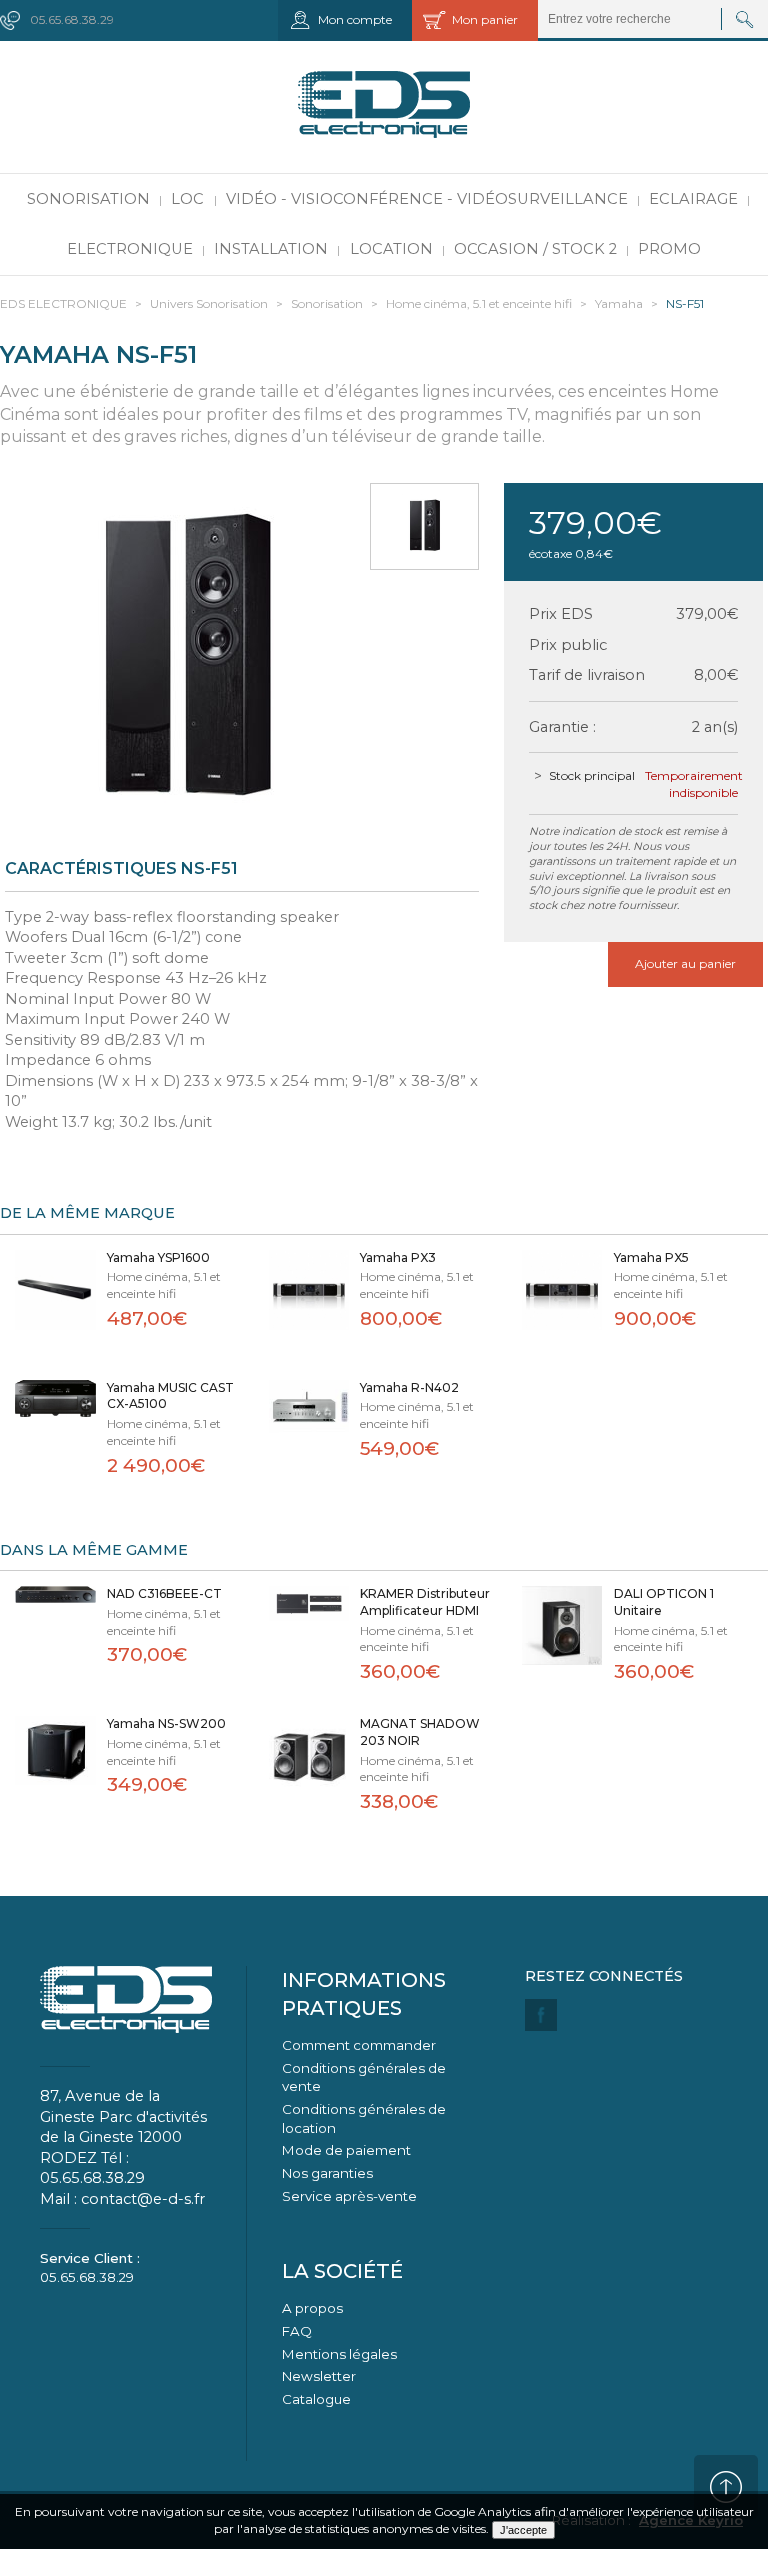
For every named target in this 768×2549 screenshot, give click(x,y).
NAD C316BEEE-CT (164, 1593)
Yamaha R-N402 (409, 1387)
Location (391, 249)
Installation (271, 249)
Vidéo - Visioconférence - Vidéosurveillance (427, 199)
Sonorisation (88, 199)
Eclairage (693, 199)
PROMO (669, 249)
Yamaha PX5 (651, 1257)
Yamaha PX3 (398, 1257)
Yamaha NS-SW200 (166, 1723)
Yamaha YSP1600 (158, 1257)
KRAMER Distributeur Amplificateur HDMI (425, 1602)
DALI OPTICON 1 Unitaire (664, 1602)
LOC (187, 199)
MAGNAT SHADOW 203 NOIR (420, 1732)
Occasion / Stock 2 (535, 249)
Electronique (130, 249)
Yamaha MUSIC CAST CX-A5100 (170, 1396)
